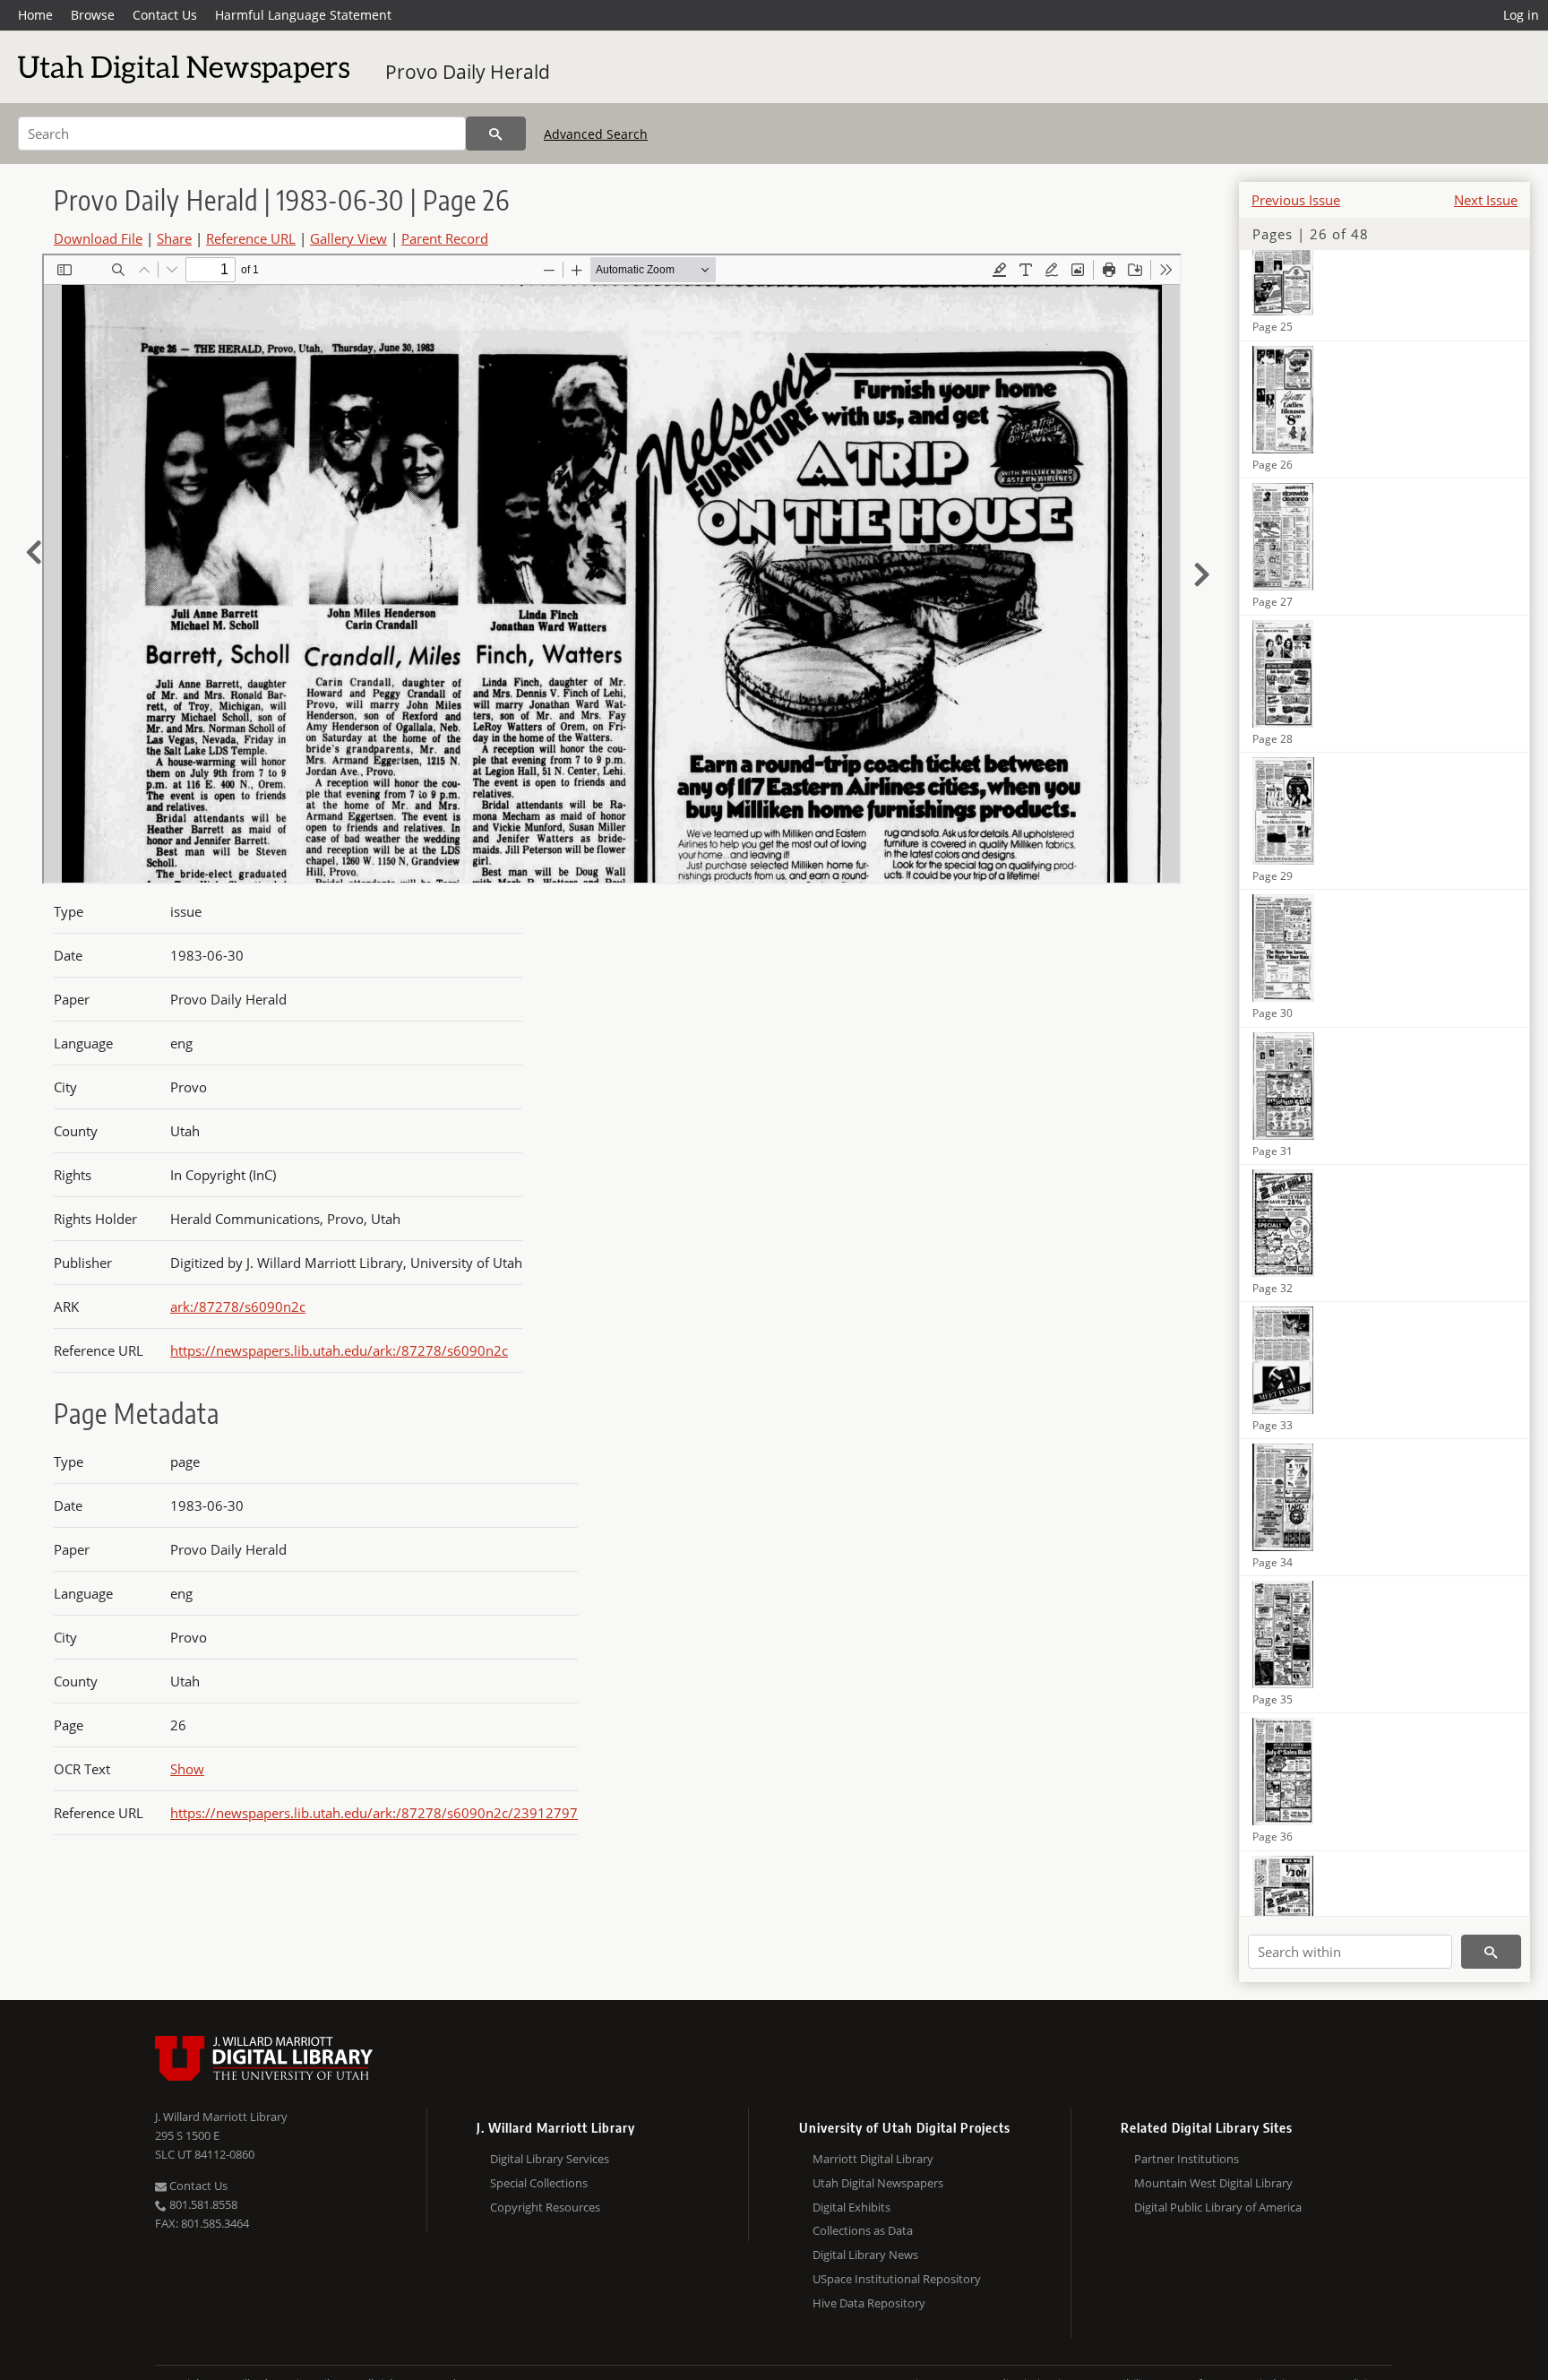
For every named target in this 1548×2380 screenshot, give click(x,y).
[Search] (496, 134)
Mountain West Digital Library (1213, 2183)
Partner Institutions (1187, 2159)
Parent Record (445, 238)
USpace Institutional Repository (897, 2279)
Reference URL (251, 238)
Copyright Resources (545, 2207)
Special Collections (539, 2183)
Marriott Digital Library (873, 2159)
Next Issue (1486, 200)
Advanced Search (596, 134)
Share (174, 238)
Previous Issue (1296, 200)
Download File (98, 238)
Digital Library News (865, 2255)
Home (35, 15)
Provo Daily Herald (468, 72)
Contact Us (165, 15)
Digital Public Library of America (1218, 2207)
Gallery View (348, 238)
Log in (1521, 15)
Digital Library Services (550, 2159)
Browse (93, 15)
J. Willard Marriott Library (221, 2117)
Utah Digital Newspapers (878, 2183)
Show (187, 1769)
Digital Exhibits (851, 2207)
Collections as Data (863, 2230)
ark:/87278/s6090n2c (238, 1306)
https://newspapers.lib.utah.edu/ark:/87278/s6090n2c (339, 1350)
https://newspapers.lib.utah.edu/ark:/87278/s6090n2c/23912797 (374, 1813)
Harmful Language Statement (303, 15)
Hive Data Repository (869, 2303)
